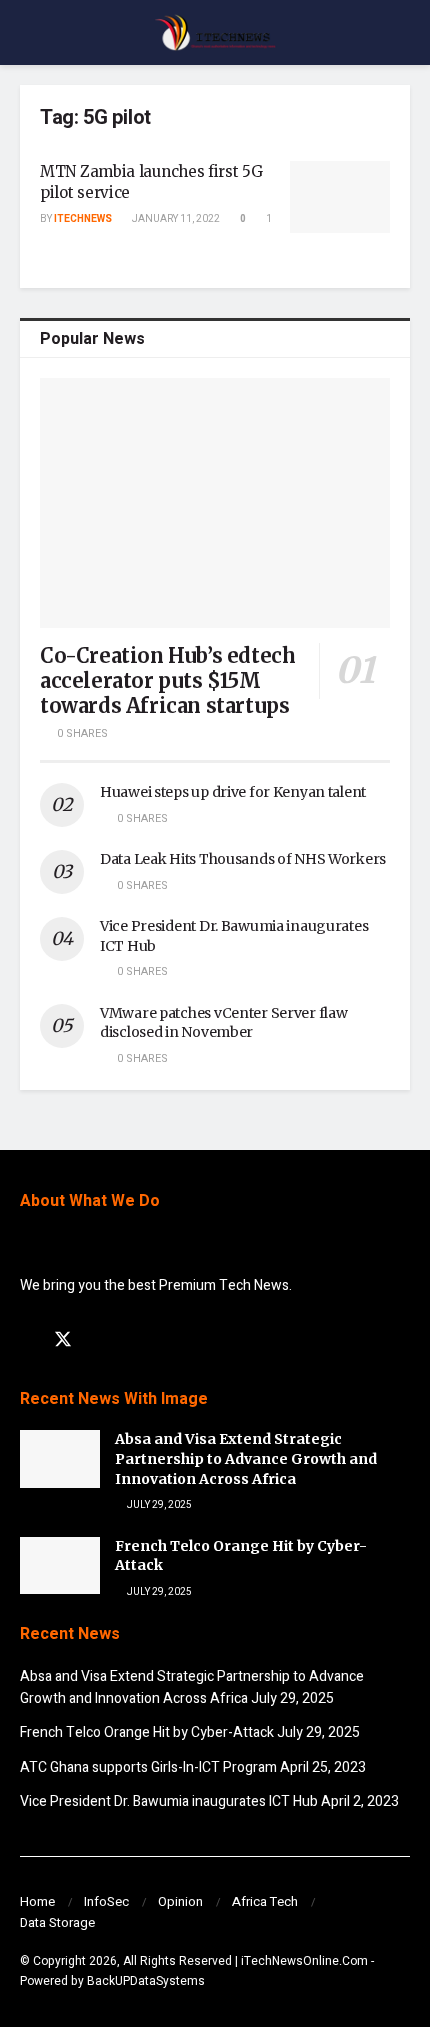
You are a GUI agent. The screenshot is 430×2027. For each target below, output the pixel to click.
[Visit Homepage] (215, 33)
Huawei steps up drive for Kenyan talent (233, 792)
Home (37, 1901)
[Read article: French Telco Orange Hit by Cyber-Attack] (60, 1565)
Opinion (180, 1901)
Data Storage (57, 1922)
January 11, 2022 (175, 219)
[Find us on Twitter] (63, 1340)
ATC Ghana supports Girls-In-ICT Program (148, 1767)
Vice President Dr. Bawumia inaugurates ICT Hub (169, 1801)
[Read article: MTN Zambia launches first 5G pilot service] (340, 197)
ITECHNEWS (83, 219)
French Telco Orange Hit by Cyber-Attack (147, 1732)
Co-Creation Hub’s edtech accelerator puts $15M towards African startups (167, 680)
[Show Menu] (28, 32)
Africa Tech (265, 1901)
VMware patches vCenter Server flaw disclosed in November (223, 1023)
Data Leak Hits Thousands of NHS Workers (243, 859)
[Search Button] (401, 32)
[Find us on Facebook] (27, 1341)
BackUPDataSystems (146, 1981)
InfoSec (106, 1901)
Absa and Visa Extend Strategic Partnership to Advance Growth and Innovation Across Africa (246, 1458)
